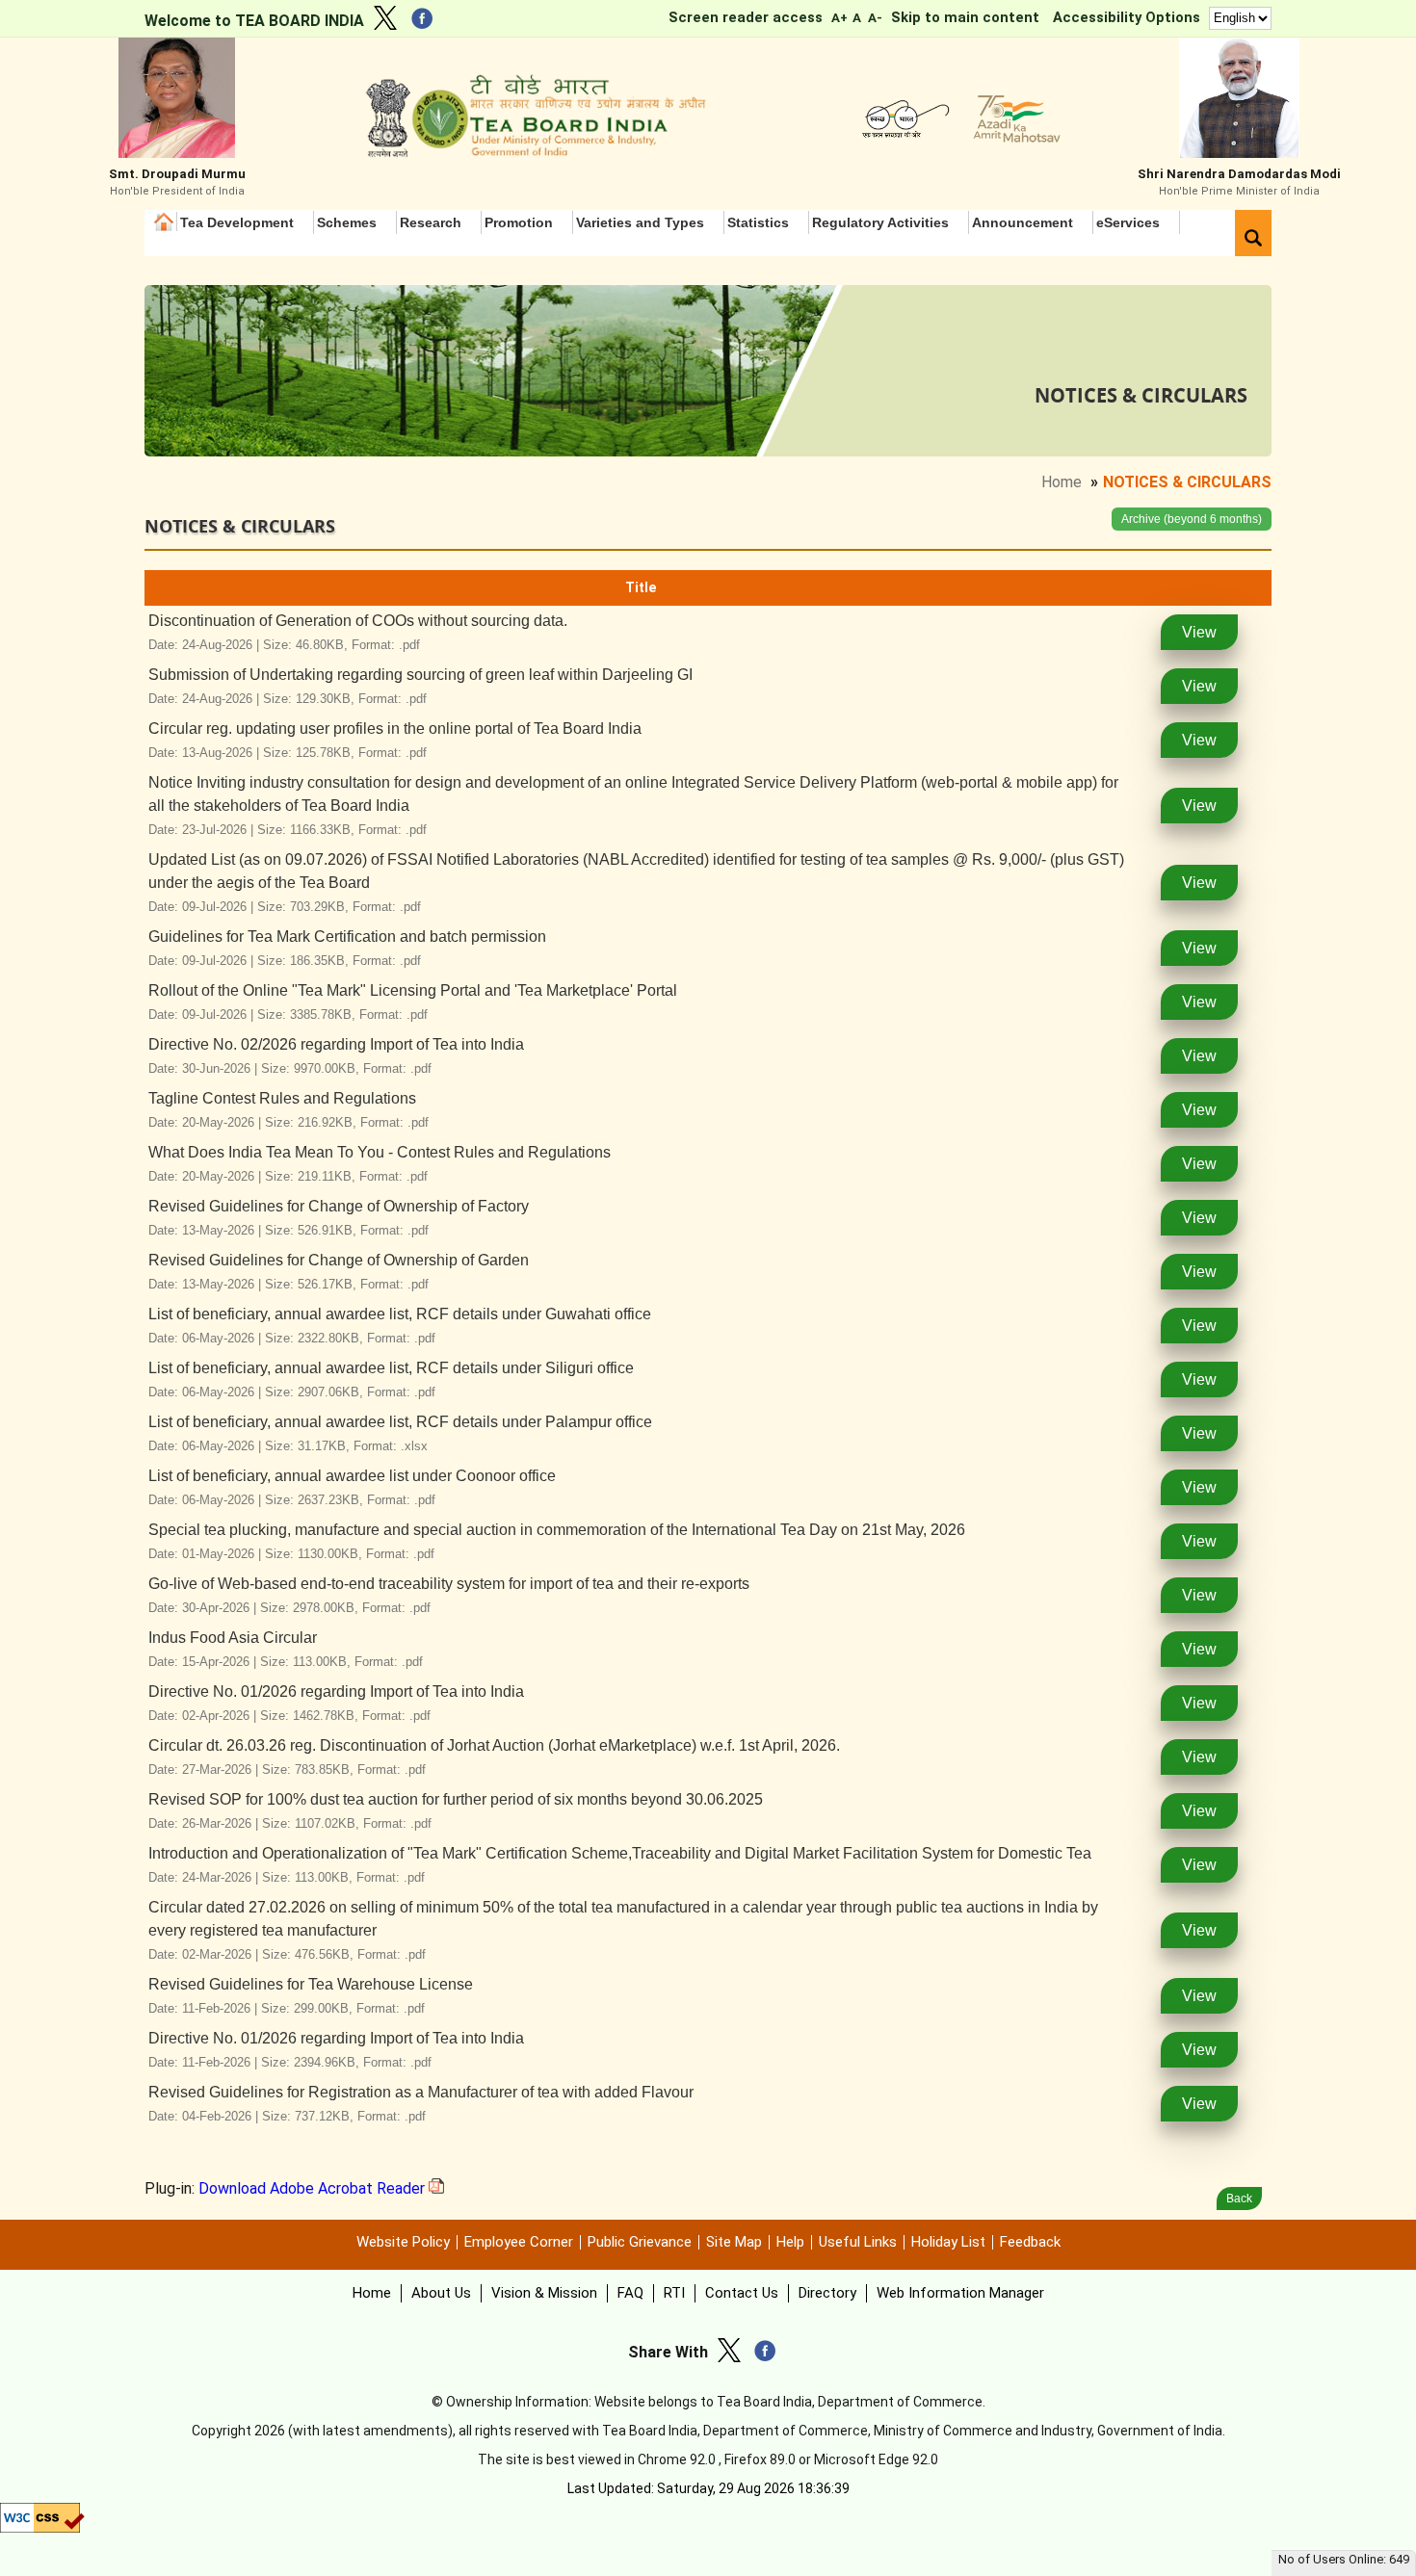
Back (1239, 2199)
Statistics (758, 222)
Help (790, 2242)
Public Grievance (640, 2242)
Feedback (1030, 2242)
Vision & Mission (544, 2293)
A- (875, 18)
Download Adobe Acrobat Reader (314, 2188)
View (1199, 632)
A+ (839, 18)
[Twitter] (390, 21)
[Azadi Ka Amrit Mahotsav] (1011, 139)
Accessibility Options (1127, 17)
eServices (1128, 222)
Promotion (519, 222)
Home (166, 221)
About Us (441, 2293)
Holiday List (948, 2242)
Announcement (1023, 222)
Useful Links (858, 2242)
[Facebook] (427, 22)
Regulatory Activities (880, 222)
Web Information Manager (960, 2293)
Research (431, 222)
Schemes (347, 222)
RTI (674, 2293)
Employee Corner (519, 2242)
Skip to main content (965, 17)
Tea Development (237, 222)
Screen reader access (746, 17)
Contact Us (742, 2293)
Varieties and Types (640, 222)
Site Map (734, 2242)
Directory (827, 2293)
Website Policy (403, 2242)
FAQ (630, 2293)
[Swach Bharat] (902, 139)
